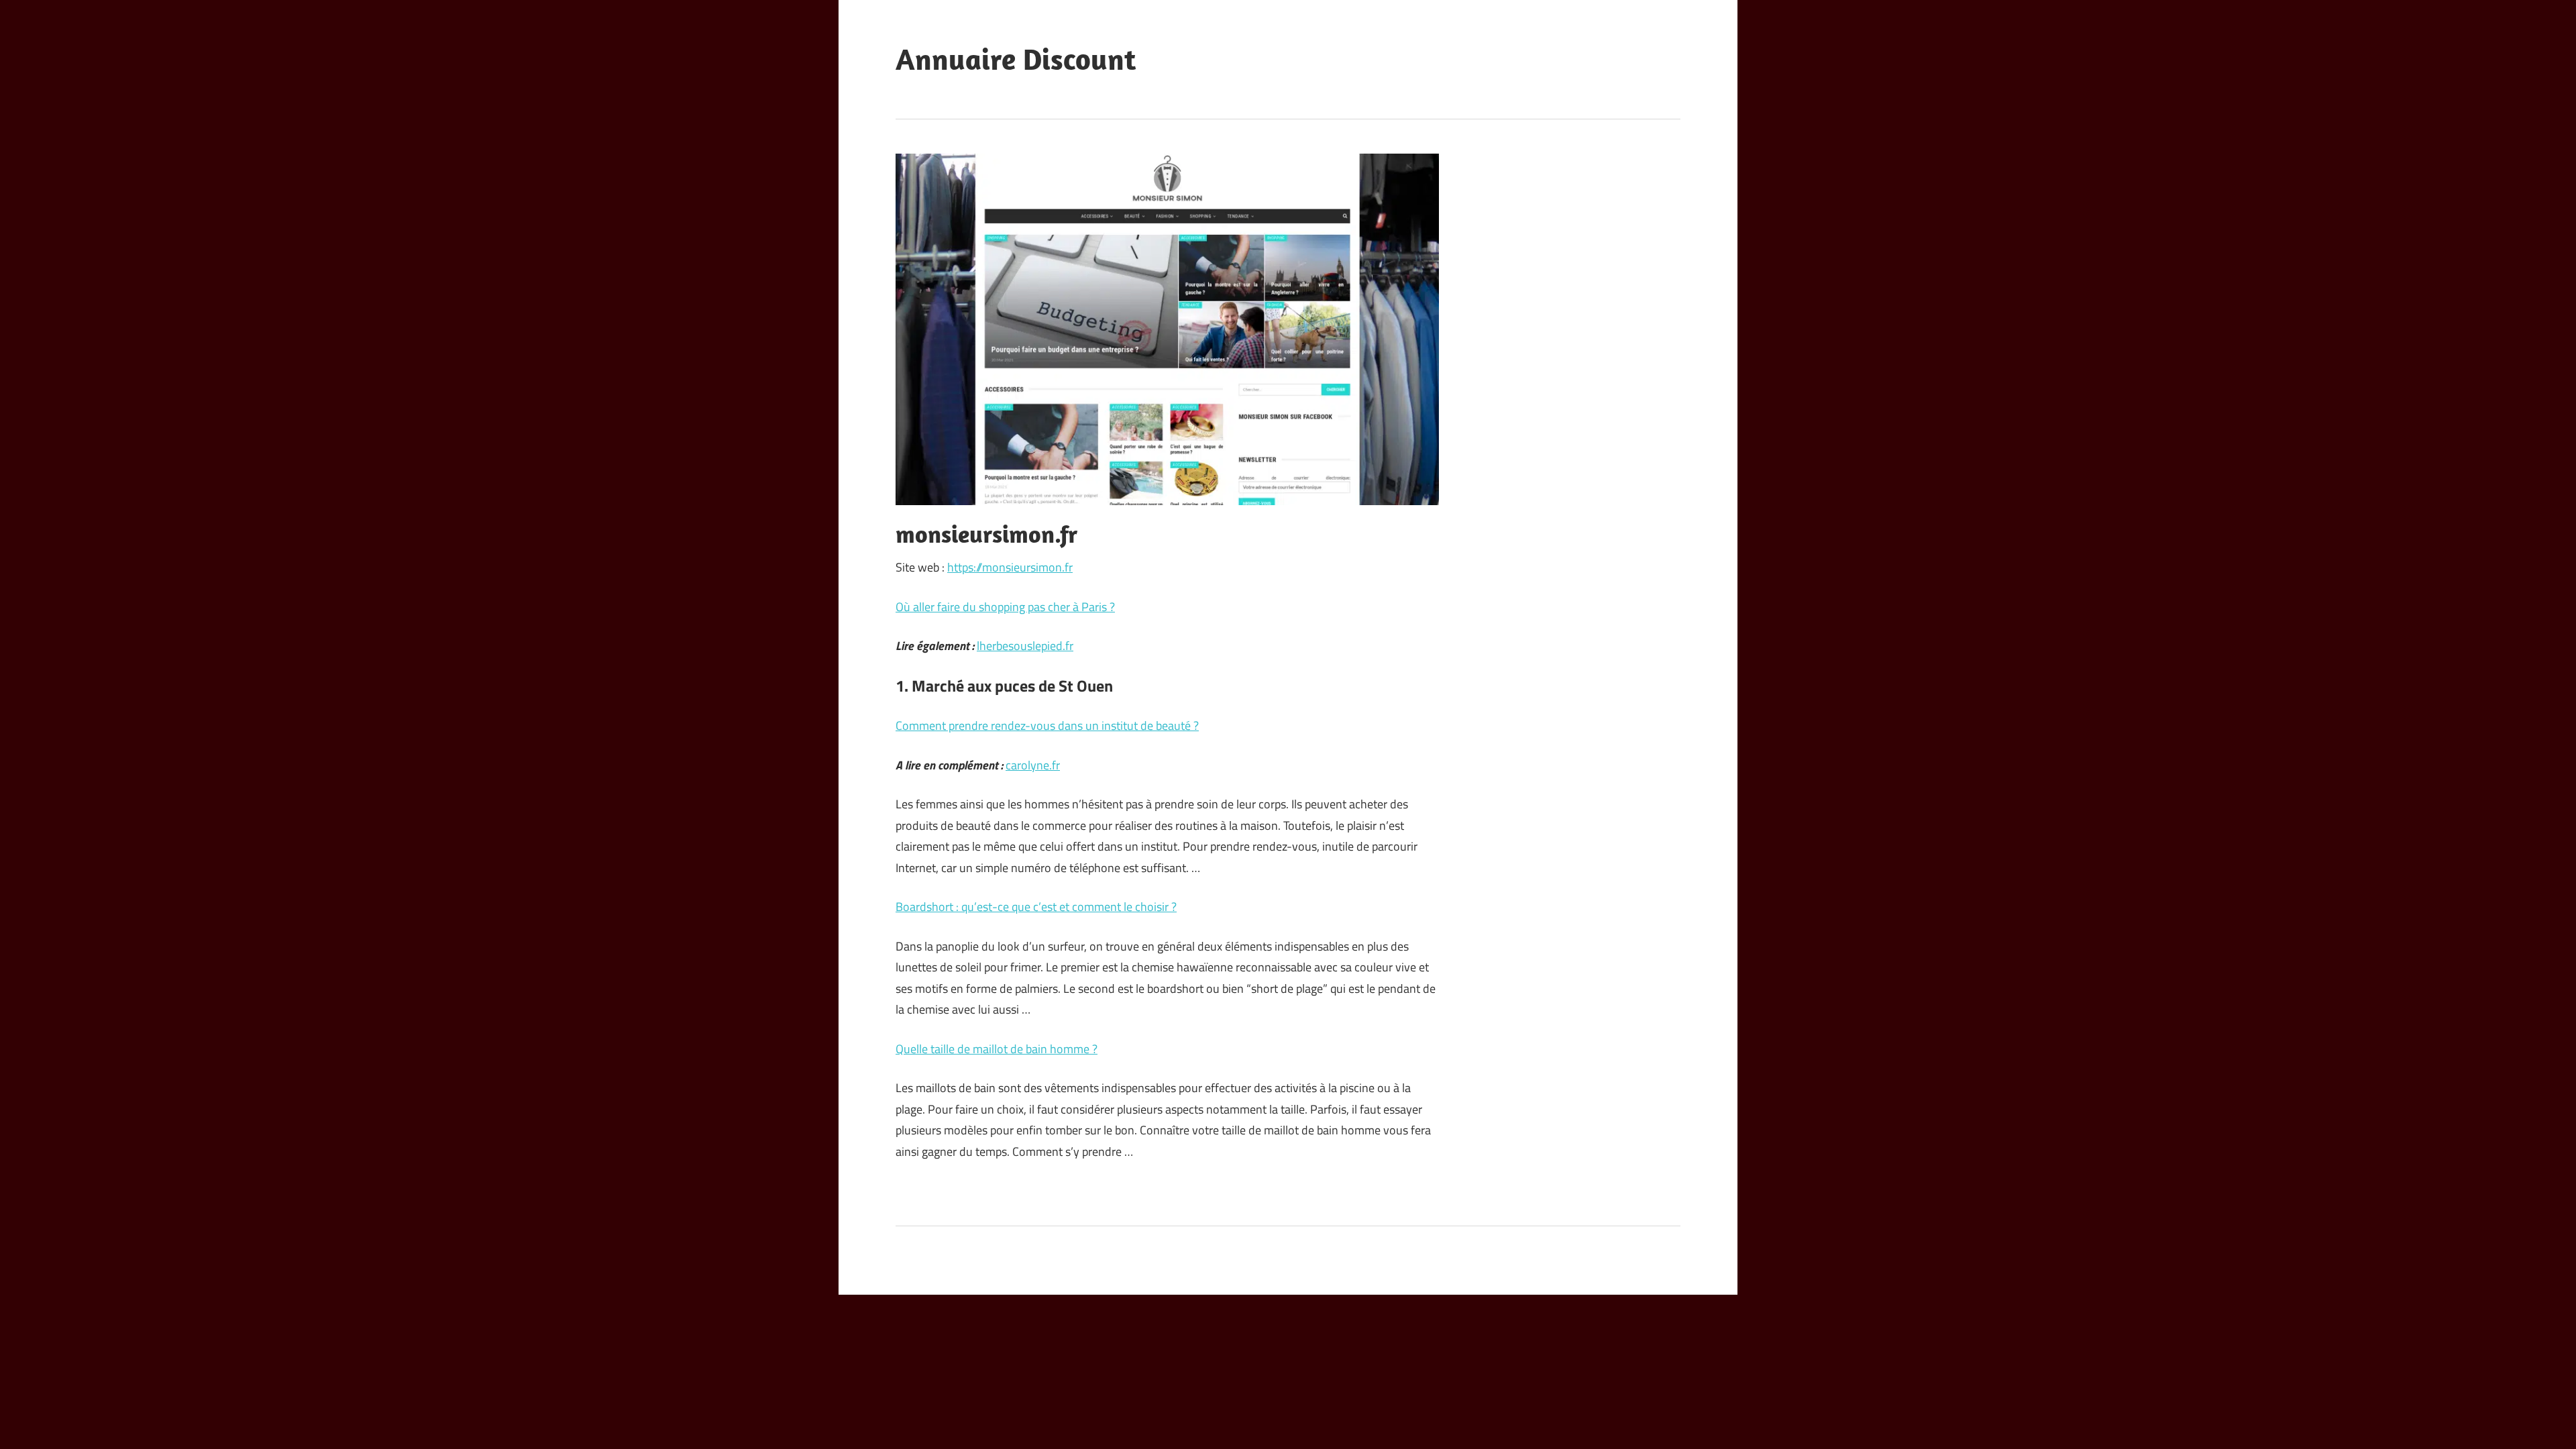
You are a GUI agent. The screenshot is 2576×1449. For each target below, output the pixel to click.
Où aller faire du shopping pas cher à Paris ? (1005, 607)
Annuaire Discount (1016, 59)
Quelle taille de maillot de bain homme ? (997, 1049)
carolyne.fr (1033, 765)
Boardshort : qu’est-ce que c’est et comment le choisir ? (1036, 907)
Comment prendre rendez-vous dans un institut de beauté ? (1047, 726)
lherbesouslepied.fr (1025, 646)
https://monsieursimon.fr (1010, 567)
